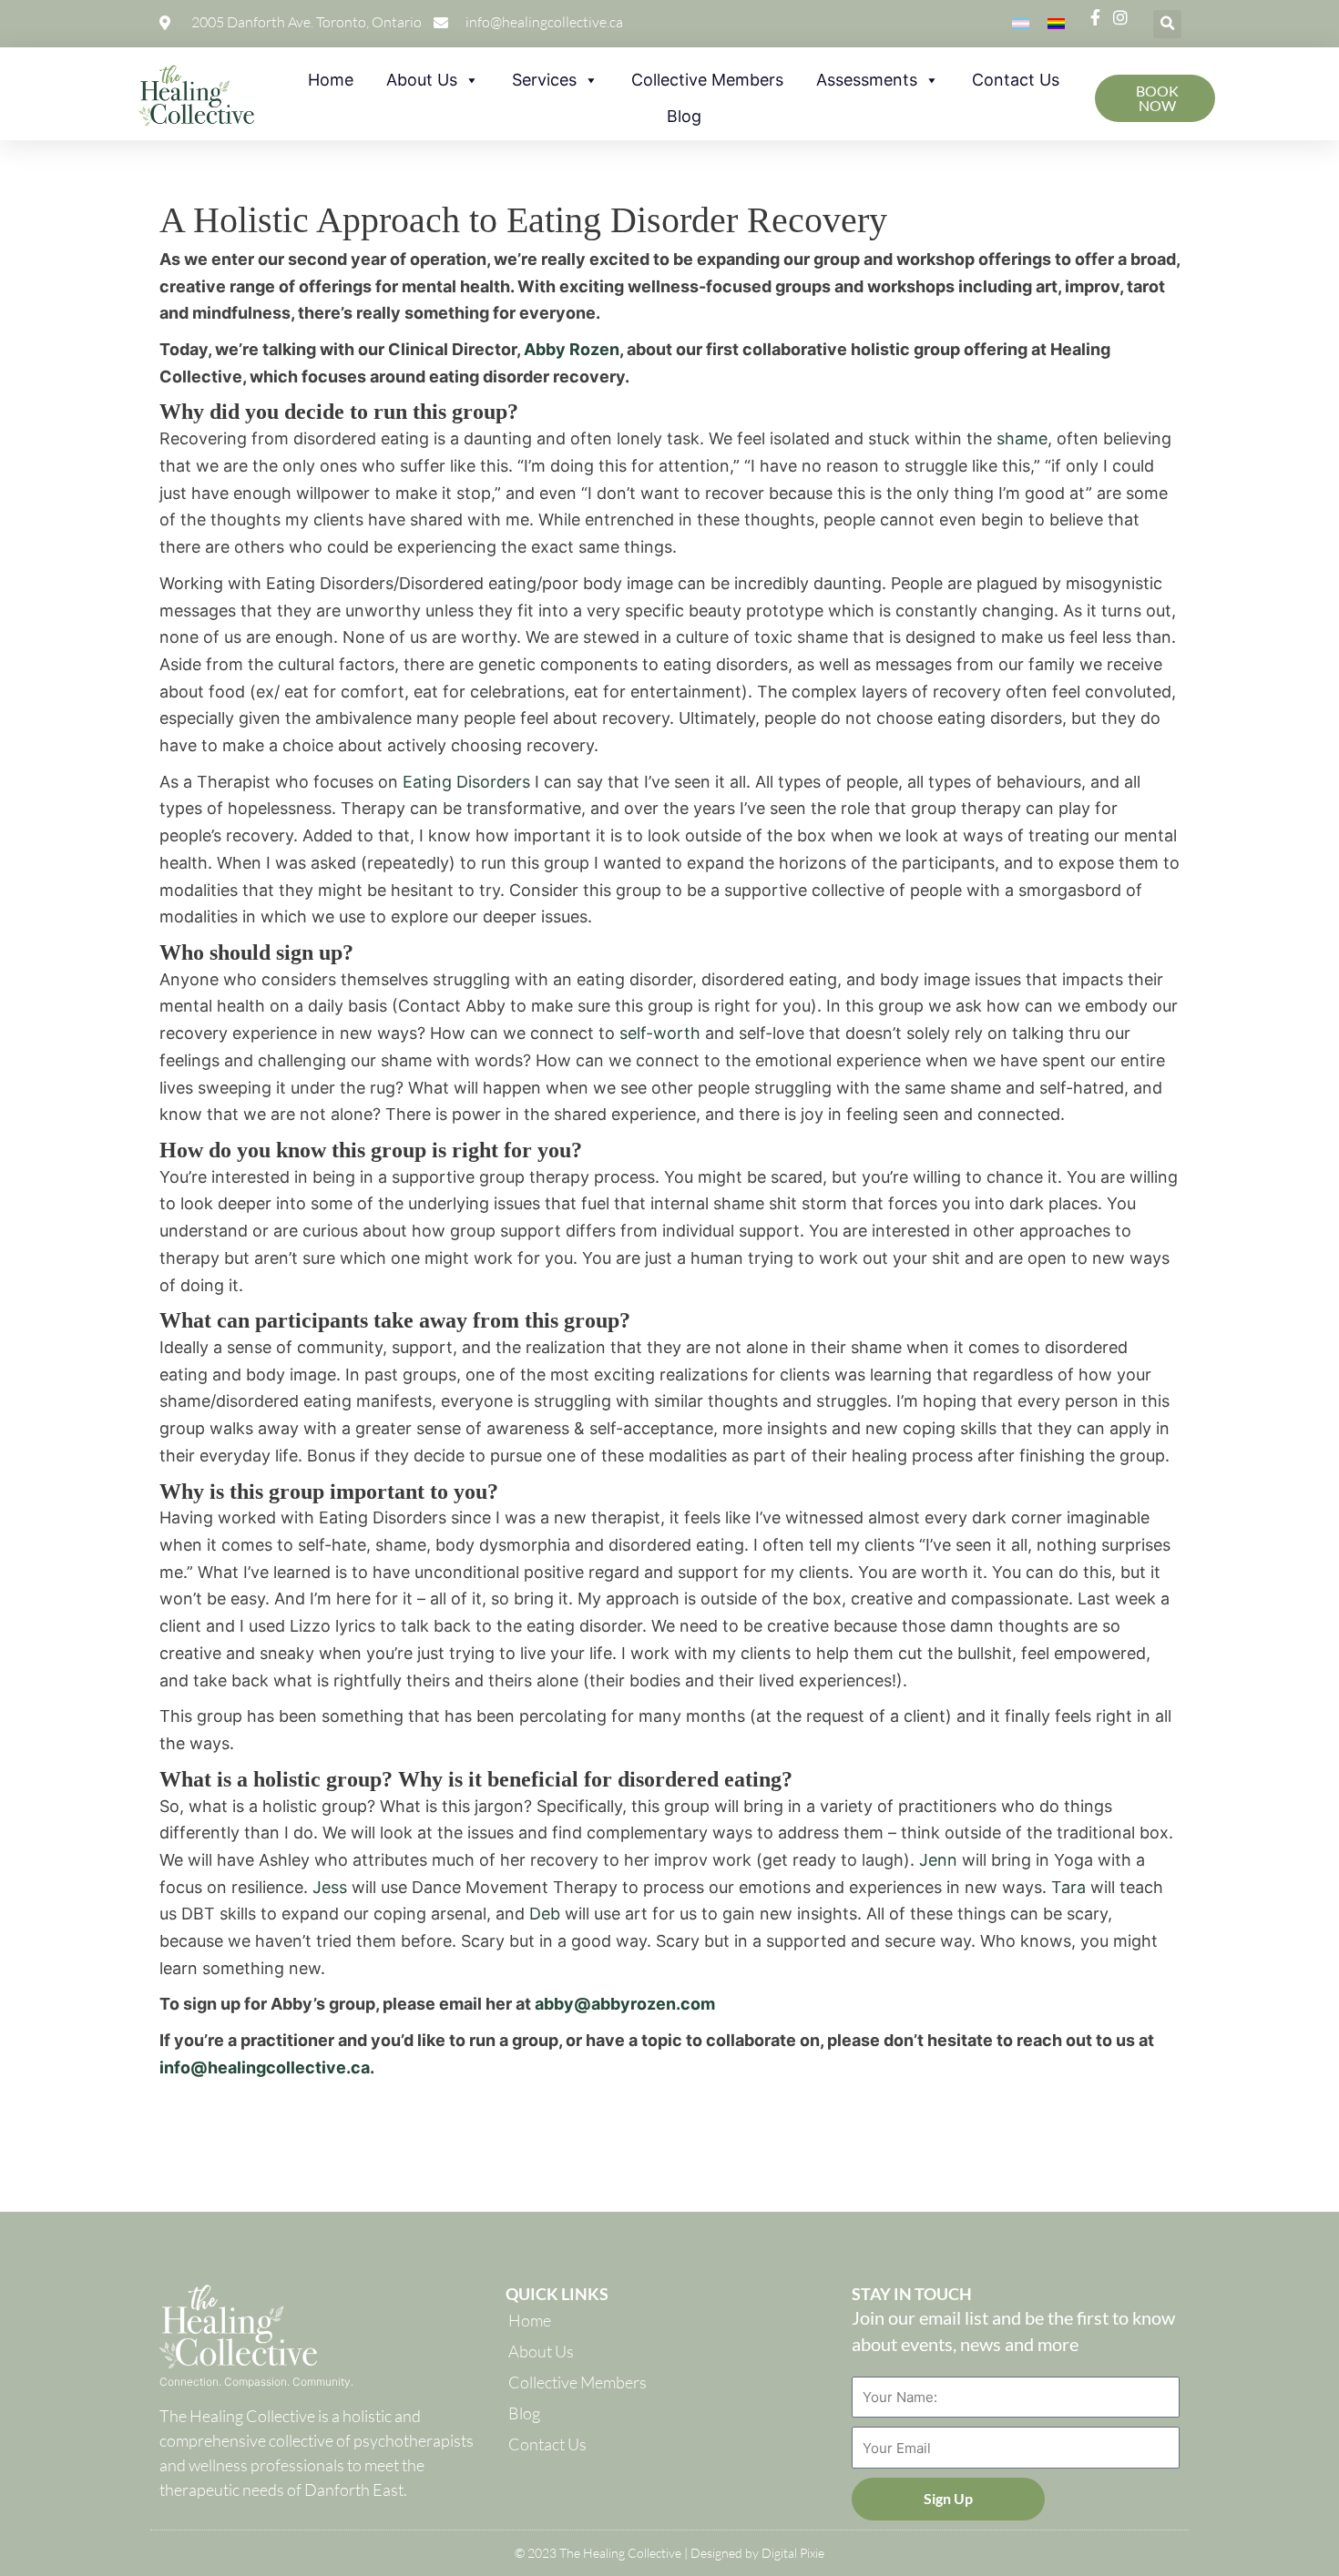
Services (544, 80)
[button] (1167, 24)
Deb (545, 1914)
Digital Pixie (793, 2553)
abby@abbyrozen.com (625, 2004)
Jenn (938, 1860)
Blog (684, 116)
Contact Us (1016, 80)
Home (331, 80)
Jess (330, 1887)
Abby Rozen (572, 349)
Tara (1068, 1887)
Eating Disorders (466, 782)
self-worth (660, 1033)
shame (1022, 438)
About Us (422, 80)
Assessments (867, 80)
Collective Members (707, 80)
